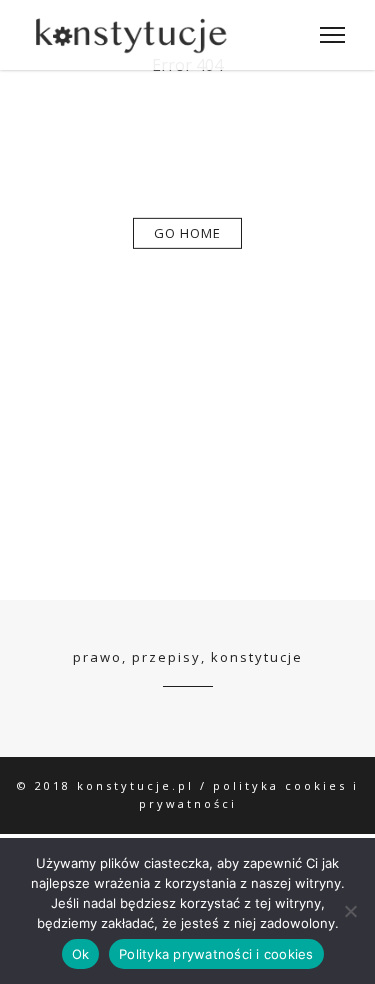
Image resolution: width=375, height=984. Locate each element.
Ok (81, 954)
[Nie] (350, 911)
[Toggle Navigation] (326, 35)
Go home (187, 233)
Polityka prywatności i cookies (216, 954)
